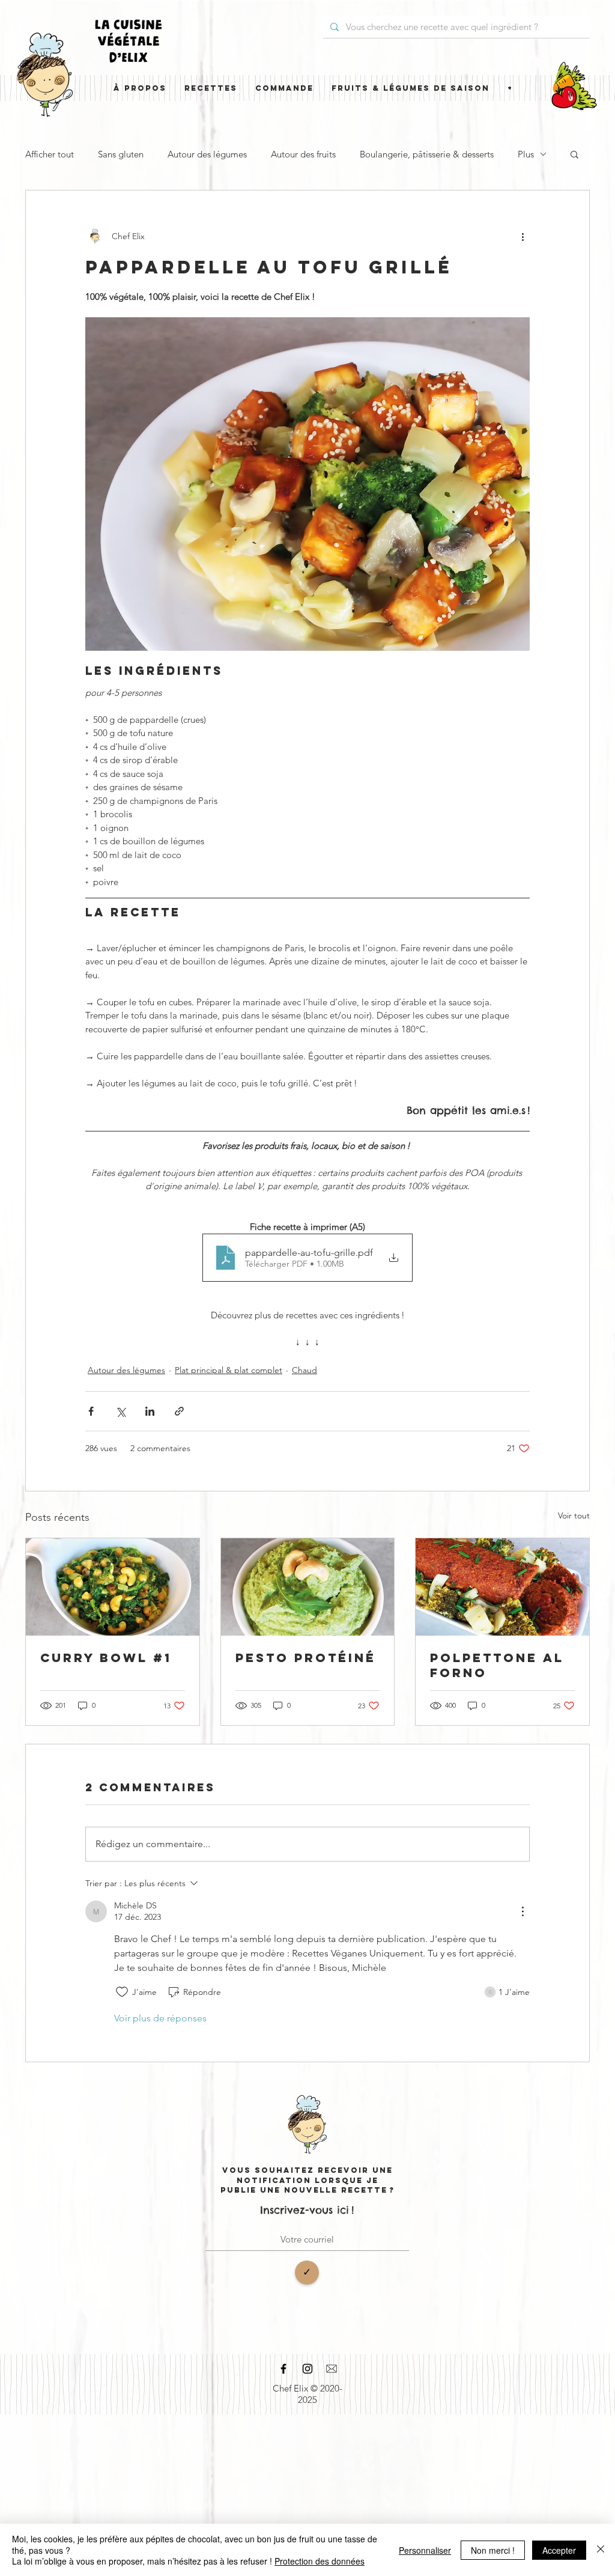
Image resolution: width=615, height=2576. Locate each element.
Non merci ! (493, 2550)
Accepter (559, 2550)
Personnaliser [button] (425, 2550)
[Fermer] (601, 2550)
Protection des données (320, 2561)
